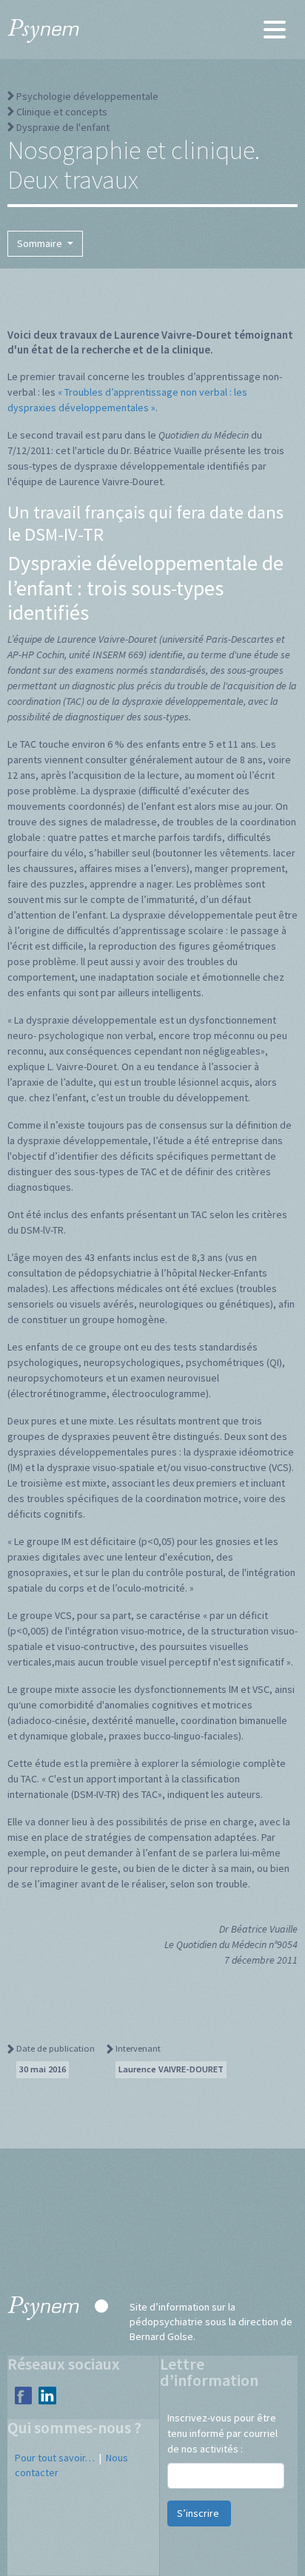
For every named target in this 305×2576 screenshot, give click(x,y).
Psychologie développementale (87, 96)
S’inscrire (199, 2513)
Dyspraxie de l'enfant (63, 127)
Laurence (171, 2069)
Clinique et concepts (62, 112)
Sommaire (41, 243)
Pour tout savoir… (55, 2458)
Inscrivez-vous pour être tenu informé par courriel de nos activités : (222, 2433)
